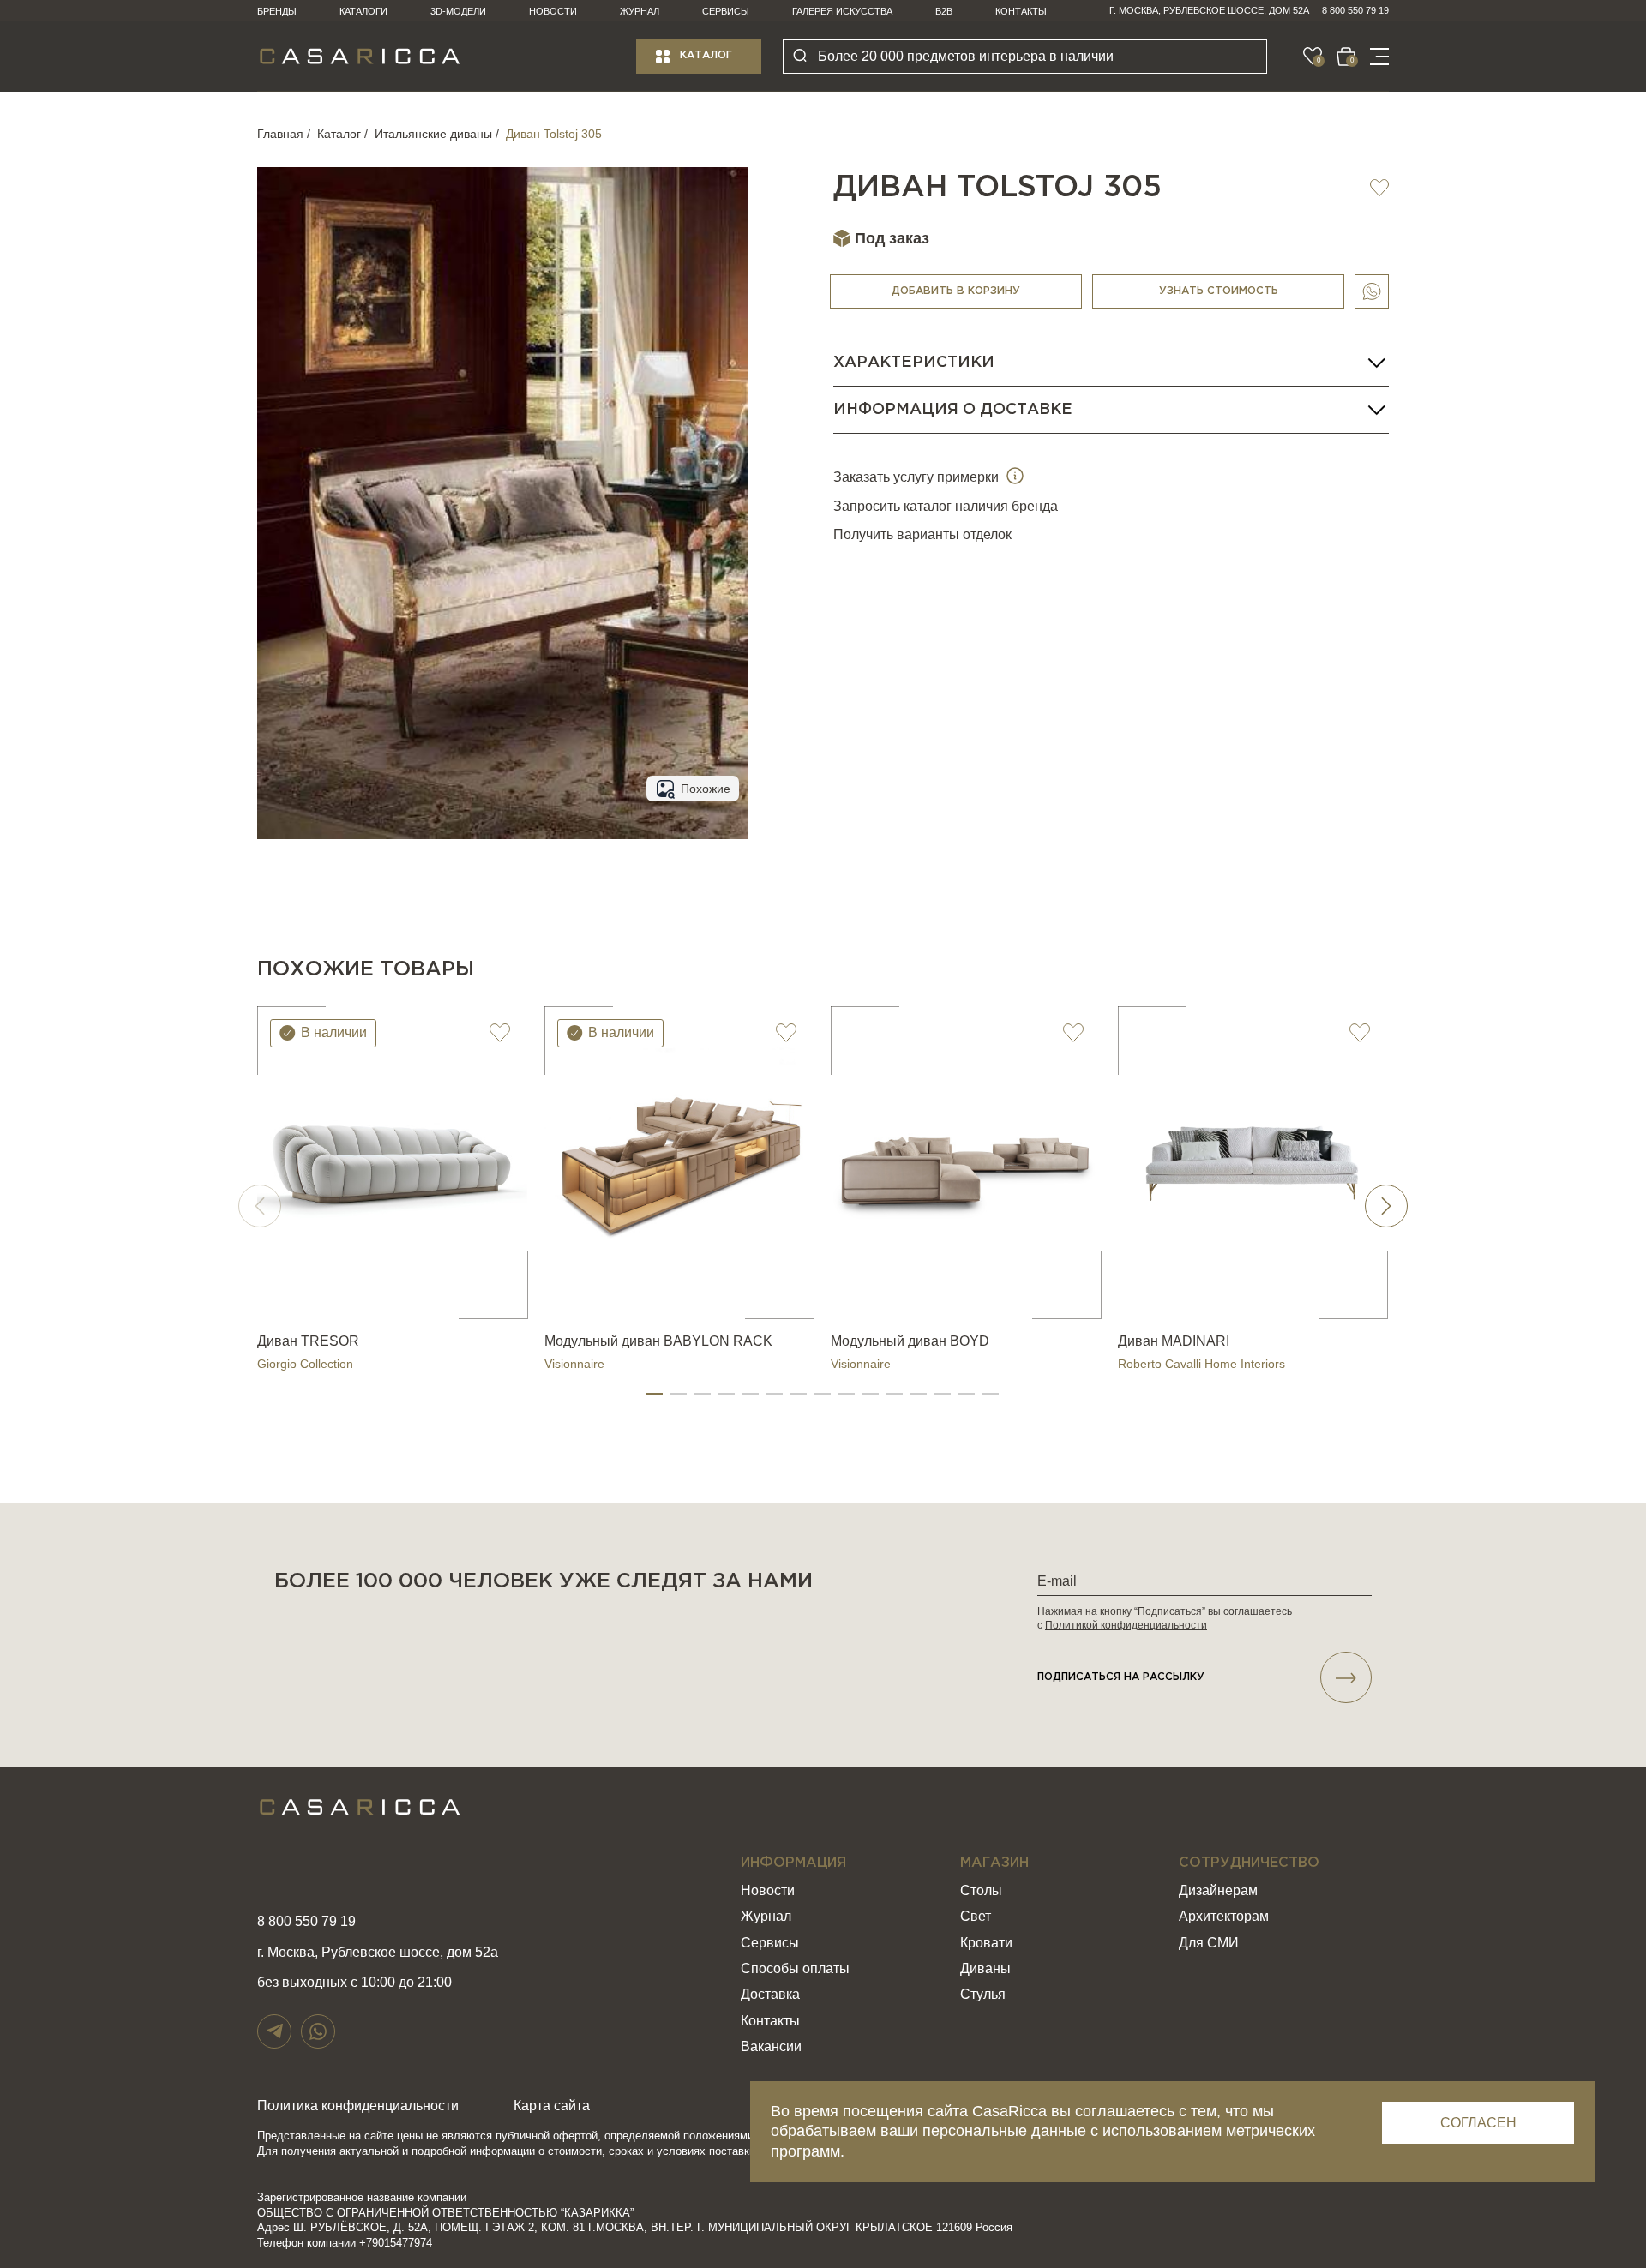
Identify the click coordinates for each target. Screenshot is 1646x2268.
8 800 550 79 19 (1355, 10)
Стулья (983, 1994)
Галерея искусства (842, 11)
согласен (1478, 2123)
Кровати (986, 1943)
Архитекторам (1224, 1916)
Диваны (985, 1968)
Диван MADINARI (1174, 1341)
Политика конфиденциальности (358, 2106)
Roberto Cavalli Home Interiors (1201, 1364)
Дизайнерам (1218, 1890)
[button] (654, 1394)
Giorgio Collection (305, 1364)
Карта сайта (552, 2106)
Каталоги (363, 11)
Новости (553, 11)
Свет (976, 1916)
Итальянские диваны (433, 134)
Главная (280, 134)
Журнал (640, 11)
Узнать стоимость (1219, 291)
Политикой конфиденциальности (1126, 1625)
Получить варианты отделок (922, 534)
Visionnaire (574, 1364)
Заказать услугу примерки (918, 477)
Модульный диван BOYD (910, 1341)
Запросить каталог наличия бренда (946, 506)
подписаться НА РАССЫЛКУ (1121, 1677)
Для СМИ (1209, 1943)
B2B (944, 11)
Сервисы (726, 11)
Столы (981, 1890)
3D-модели (458, 11)
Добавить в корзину (956, 291)
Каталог (706, 55)
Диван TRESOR (308, 1341)
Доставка (770, 1994)
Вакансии (771, 2046)
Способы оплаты (795, 1968)
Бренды (277, 11)
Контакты (1021, 11)
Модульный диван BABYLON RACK (658, 1341)
